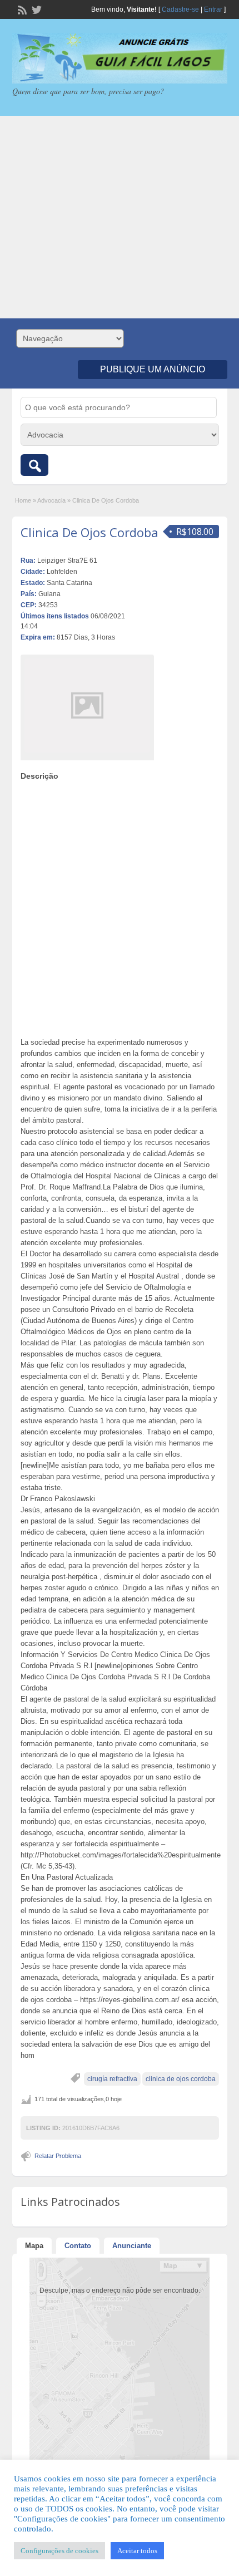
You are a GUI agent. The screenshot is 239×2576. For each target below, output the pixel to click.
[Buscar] (34, 465)
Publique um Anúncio (153, 369)
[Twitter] (36, 9)
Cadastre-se (180, 9)
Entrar (213, 9)
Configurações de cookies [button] (59, 2551)
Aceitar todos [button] (137, 2551)
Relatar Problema (58, 2156)
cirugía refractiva (112, 2079)
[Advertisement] (120, 217)
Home (23, 500)
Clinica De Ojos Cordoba (89, 532)
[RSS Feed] (21, 9)
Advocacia (51, 500)
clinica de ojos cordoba (181, 2079)
